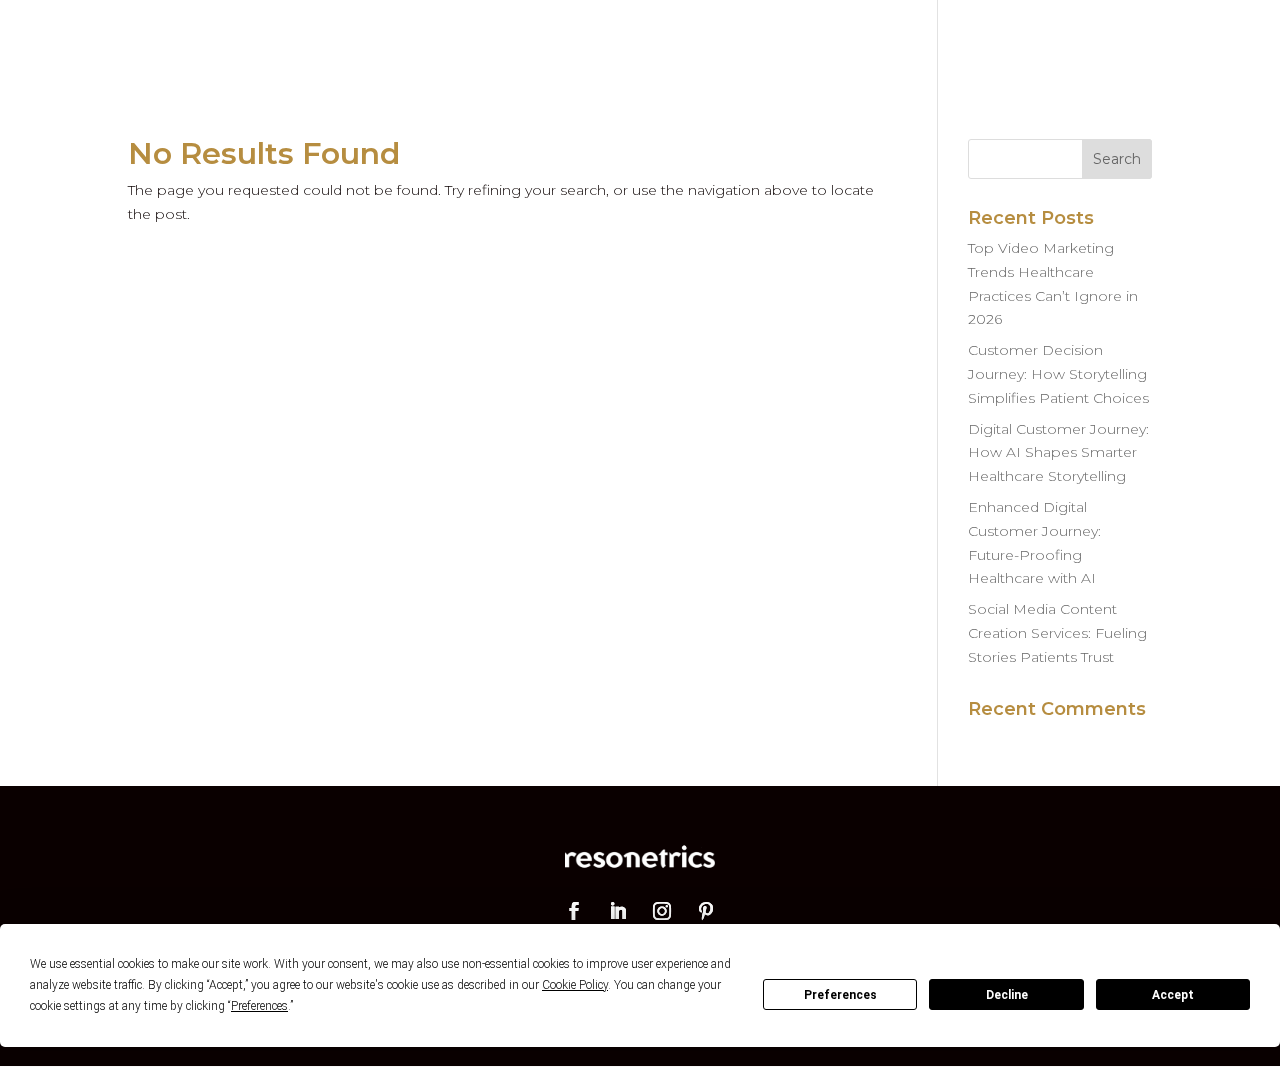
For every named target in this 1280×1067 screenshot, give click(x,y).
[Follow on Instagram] (662, 911)
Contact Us (1106, 42)
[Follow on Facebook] (574, 911)
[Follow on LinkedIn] (618, 911)
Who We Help (720, 42)
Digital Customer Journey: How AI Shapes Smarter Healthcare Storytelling (1058, 453)
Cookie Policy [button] (575, 985)
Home (513, 42)
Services (601, 42)
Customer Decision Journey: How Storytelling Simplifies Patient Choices (1058, 374)
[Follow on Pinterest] (706, 911)
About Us (996, 42)
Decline (1007, 995)
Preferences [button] (259, 1006)
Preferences (840, 995)
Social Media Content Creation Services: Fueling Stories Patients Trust (1057, 633)
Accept (1173, 995)
